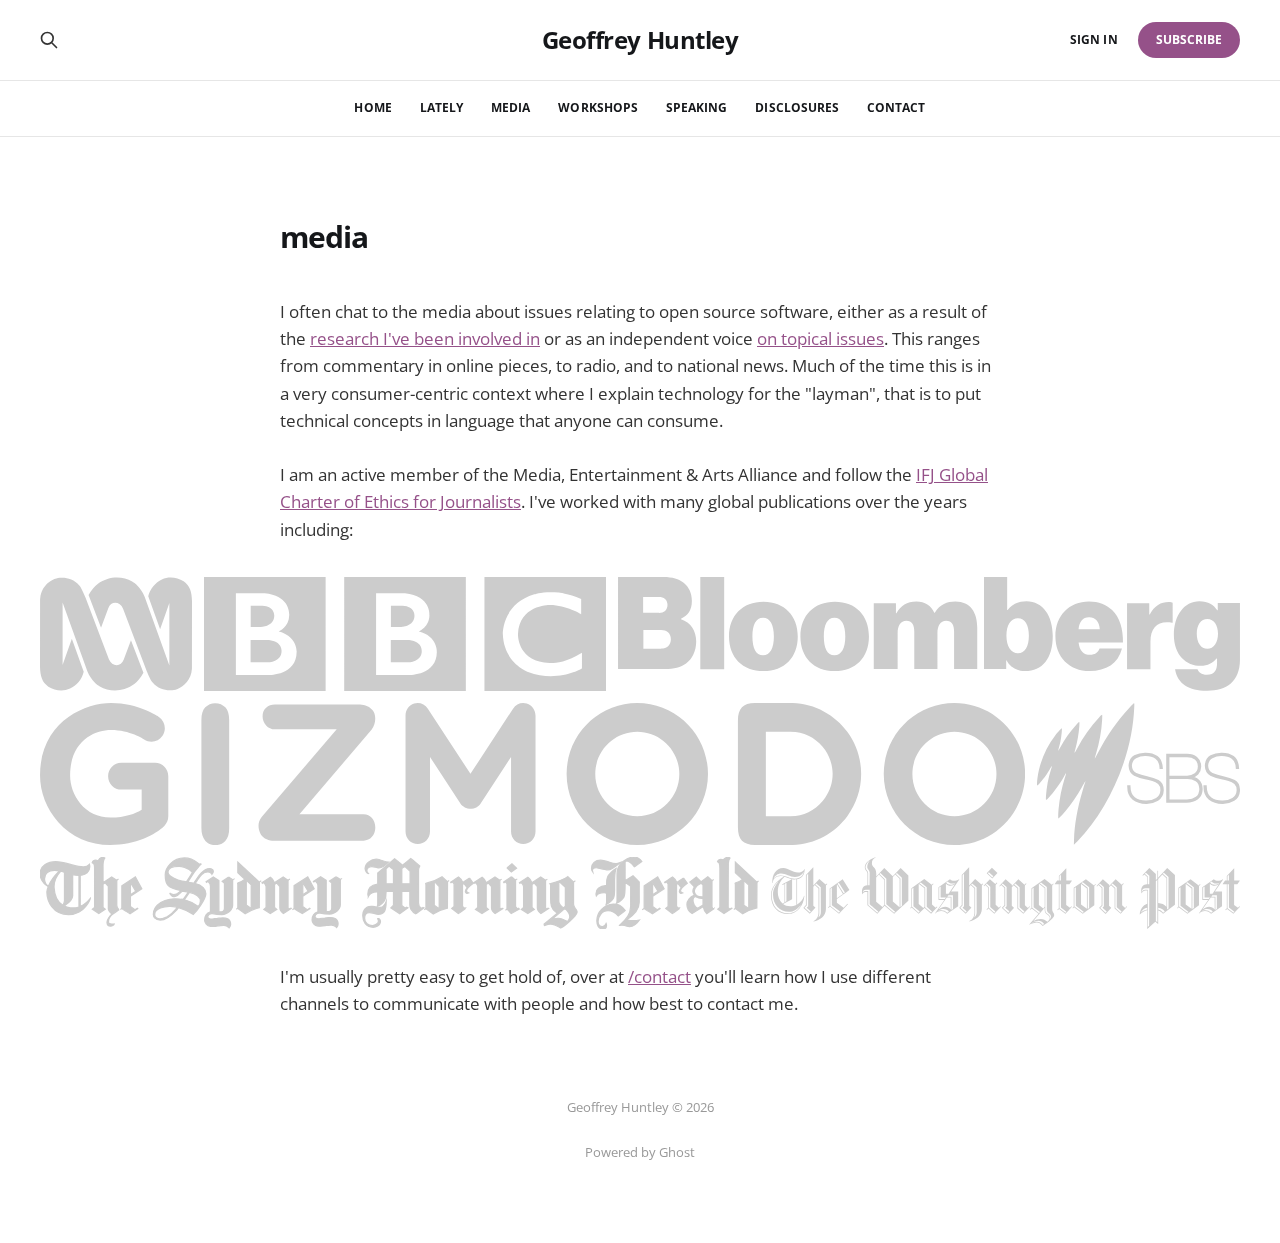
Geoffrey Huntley (640, 40)
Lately (441, 107)
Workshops (598, 107)
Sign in (1093, 39)
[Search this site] (49, 40)
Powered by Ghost (640, 1152)
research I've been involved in (425, 338)
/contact (659, 976)
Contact (896, 107)
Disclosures (797, 107)
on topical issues (820, 338)
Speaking (696, 107)
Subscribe (1189, 39)
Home (372, 107)
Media (510, 107)
